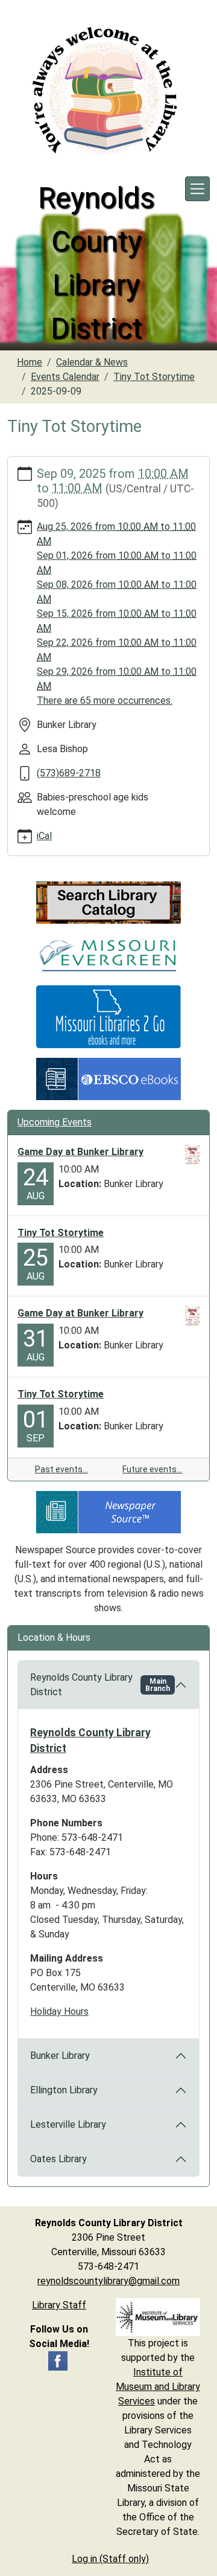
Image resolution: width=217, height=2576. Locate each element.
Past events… (61, 1469)
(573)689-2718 (69, 773)
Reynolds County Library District (100, 1685)
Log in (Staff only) (110, 2559)
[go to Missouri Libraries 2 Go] (108, 1016)
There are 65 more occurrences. (105, 700)
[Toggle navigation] (197, 189)
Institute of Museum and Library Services (158, 2387)
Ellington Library (64, 2090)
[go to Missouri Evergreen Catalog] (108, 954)
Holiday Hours (59, 2011)
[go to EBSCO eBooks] (108, 1078)
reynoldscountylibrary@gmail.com (108, 2281)
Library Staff (59, 2305)
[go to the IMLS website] (158, 2317)
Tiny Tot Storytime (154, 377)
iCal (44, 836)
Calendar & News (92, 362)
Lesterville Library (68, 2124)
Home (30, 362)
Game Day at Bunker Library (80, 1152)
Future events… (152, 1469)
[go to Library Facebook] (58, 2360)
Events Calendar (65, 377)
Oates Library (58, 2159)
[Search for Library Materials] (108, 902)
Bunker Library (60, 2056)
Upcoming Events (55, 1122)
